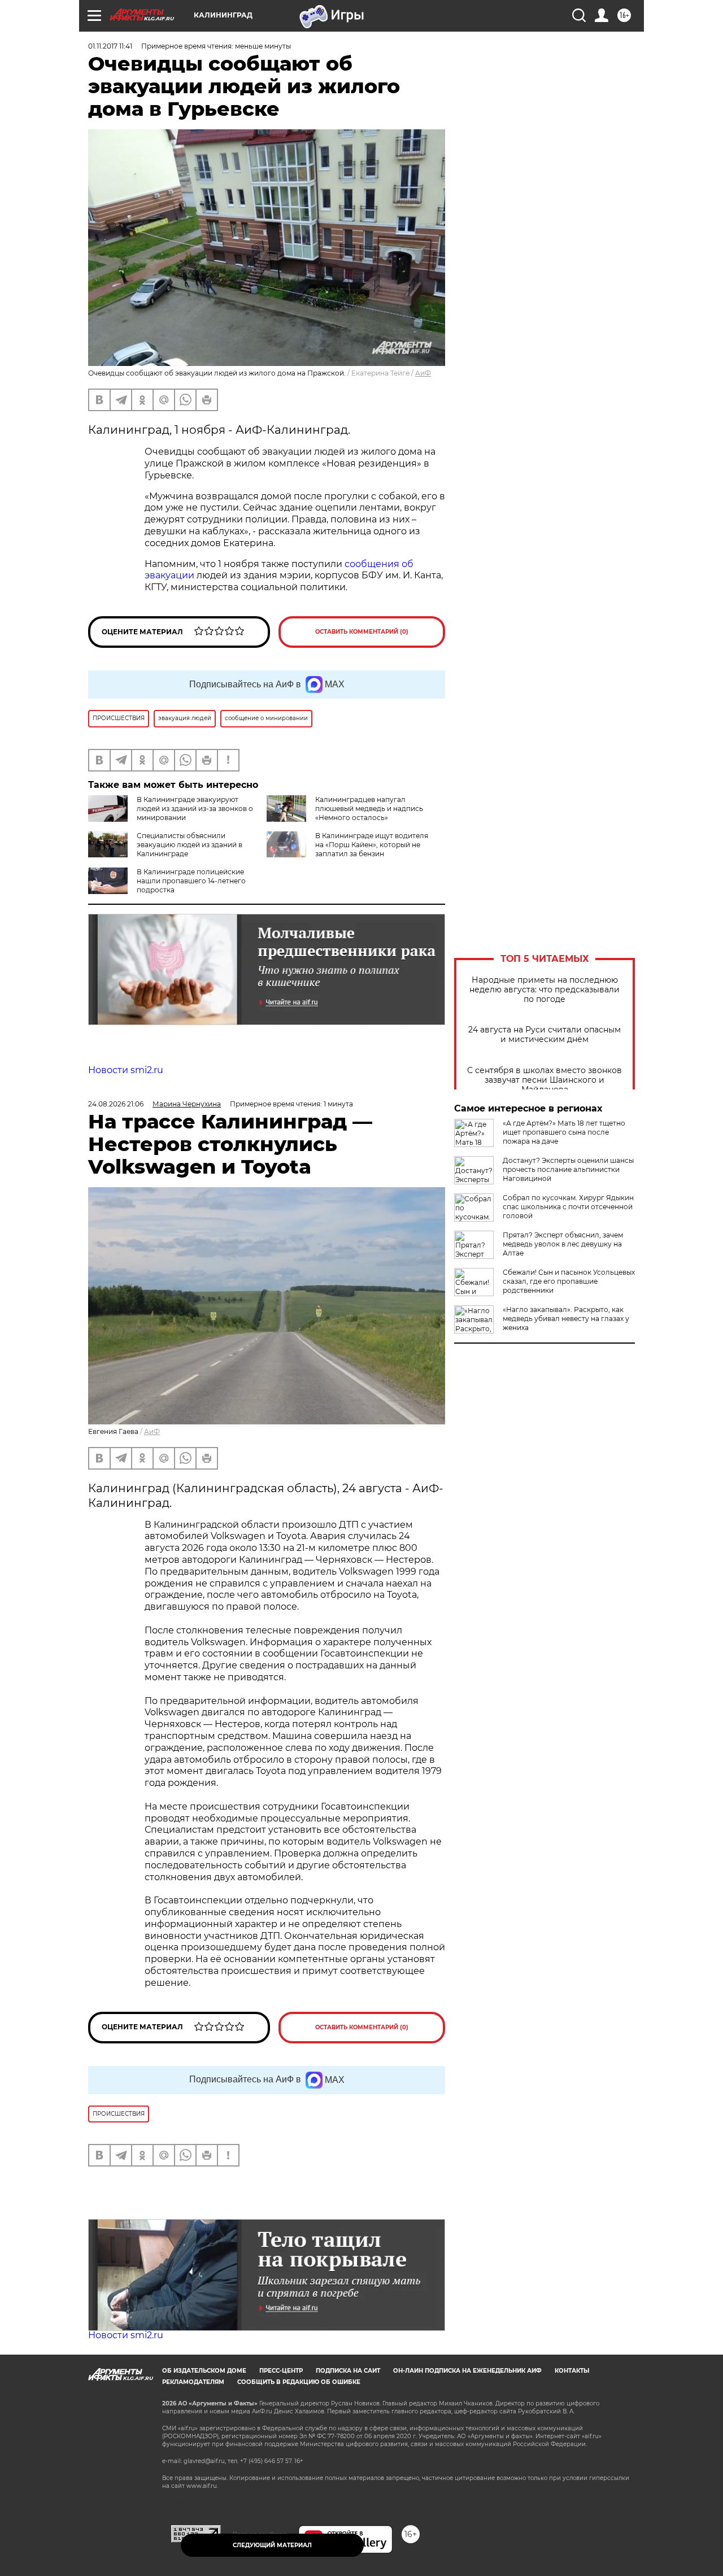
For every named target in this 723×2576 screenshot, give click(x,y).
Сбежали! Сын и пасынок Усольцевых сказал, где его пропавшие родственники (569, 1281)
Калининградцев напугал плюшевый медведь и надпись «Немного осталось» (369, 808)
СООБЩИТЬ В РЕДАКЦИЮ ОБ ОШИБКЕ (299, 2382)
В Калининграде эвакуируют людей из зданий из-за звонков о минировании (195, 808)
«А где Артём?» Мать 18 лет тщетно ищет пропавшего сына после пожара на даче (564, 1132)
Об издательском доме (204, 2371)
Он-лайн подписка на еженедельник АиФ (467, 2371)
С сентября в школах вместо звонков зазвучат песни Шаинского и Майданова (545, 1080)
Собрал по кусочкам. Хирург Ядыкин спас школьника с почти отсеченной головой (568, 1207)
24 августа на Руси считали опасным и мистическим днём (545, 1035)
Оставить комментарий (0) (362, 632)
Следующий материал (272, 2545)
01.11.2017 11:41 (110, 46)
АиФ (423, 373)
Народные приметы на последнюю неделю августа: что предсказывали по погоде (545, 990)
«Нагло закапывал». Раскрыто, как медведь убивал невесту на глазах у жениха (566, 1318)
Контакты (572, 2371)
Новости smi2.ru (126, 1070)
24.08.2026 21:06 (116, 1104)
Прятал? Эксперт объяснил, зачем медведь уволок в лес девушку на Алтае (563, 1244)
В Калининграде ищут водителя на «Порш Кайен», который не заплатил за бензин (372, 845)
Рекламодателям (193, 2382)
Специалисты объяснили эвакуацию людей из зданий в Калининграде (190, 845)
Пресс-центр (281, 2371)
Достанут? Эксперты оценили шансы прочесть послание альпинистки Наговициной (568, 1169)
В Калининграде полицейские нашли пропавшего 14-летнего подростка (191, 881)
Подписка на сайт (348, 2371)
